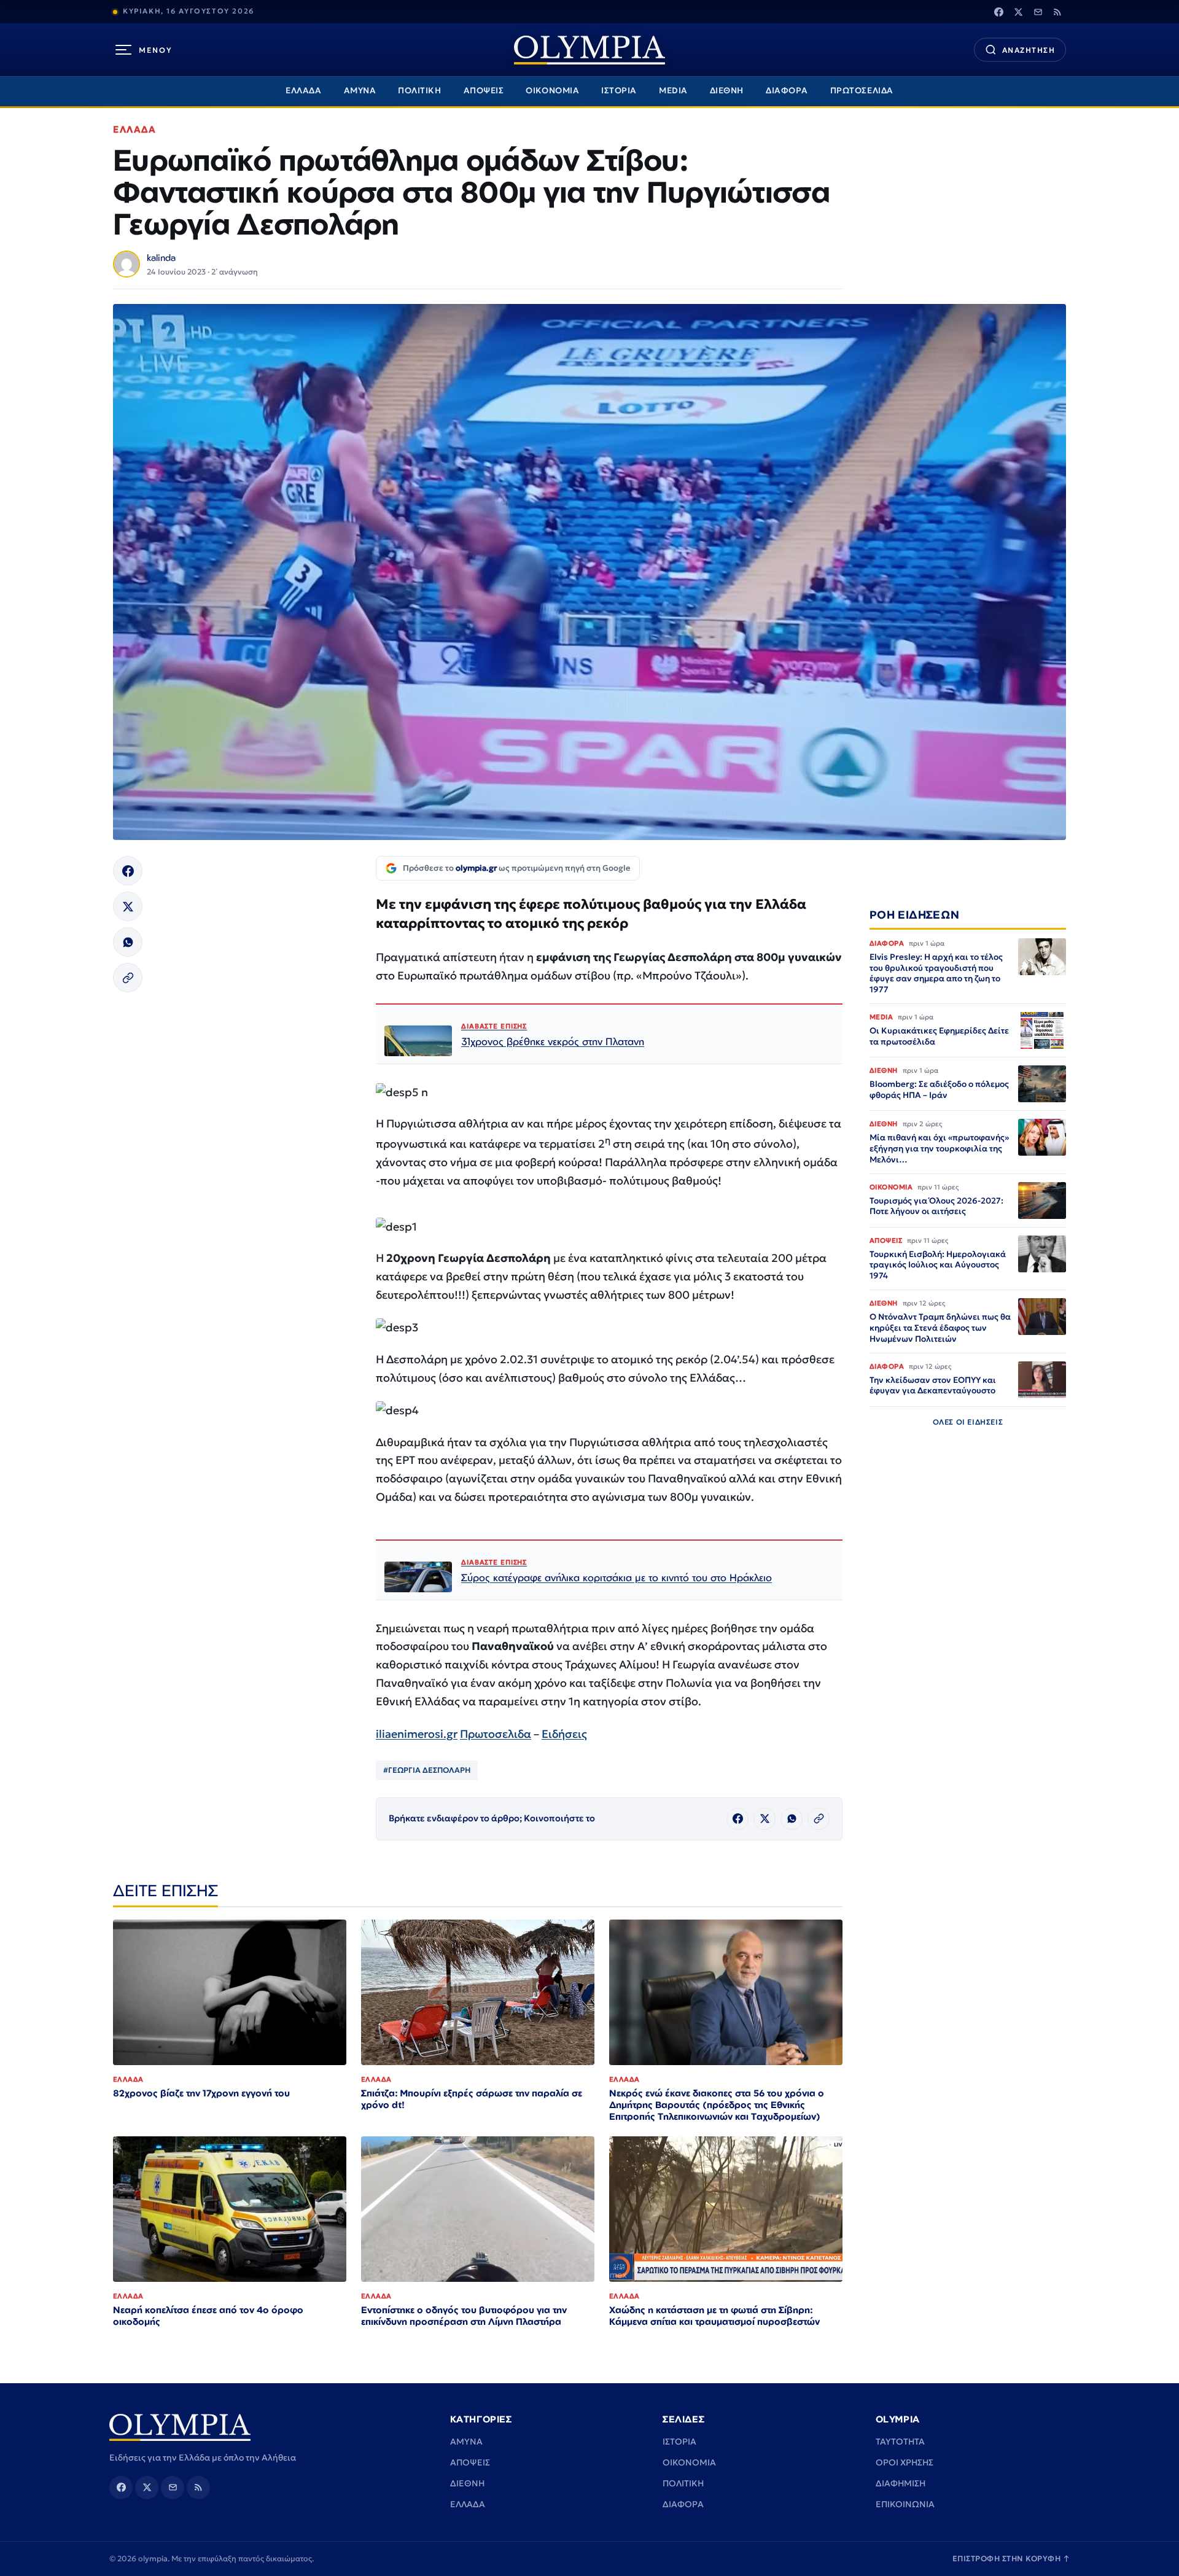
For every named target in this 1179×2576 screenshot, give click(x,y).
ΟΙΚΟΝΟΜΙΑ (552, 91)
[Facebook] (998, 12)
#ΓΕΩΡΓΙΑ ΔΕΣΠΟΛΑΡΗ (427, 1770)
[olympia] (589, 50)
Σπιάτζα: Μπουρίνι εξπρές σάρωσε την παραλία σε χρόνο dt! (472, 2099)
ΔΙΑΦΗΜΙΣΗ (901, 2483)
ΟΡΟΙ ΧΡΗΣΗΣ (905, 2462)
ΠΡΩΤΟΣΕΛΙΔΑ (862, 91)
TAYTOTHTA (900, 2442)
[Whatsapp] (128, 942)
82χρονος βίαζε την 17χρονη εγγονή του (201, 2093)
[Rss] (1057, 12)
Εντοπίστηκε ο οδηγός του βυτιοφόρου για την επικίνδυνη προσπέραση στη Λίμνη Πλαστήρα (464, 2316)
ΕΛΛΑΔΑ (303, 91)
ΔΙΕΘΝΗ (727, 91)
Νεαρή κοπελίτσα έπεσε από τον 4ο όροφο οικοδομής (208, 2316)
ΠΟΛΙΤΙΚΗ (419, 91)
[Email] (1038, 12)
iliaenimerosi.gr (417, 1734)
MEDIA (673, 91)
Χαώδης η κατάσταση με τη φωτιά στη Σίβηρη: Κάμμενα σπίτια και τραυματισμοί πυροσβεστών (714, 2316)
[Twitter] (1018, 12)
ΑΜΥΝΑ (360, 91)
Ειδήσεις (564, 1734)
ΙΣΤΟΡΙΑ (619, 91)
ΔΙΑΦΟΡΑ (787, 91)
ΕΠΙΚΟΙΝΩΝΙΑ (905, 2504)
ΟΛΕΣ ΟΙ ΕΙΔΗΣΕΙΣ (968, 1422)
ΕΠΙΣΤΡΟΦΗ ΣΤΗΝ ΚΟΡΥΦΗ (1011, 2558)
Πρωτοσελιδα (496, 1734)
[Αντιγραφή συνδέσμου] (128, 978)
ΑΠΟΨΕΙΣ (484, 91)
